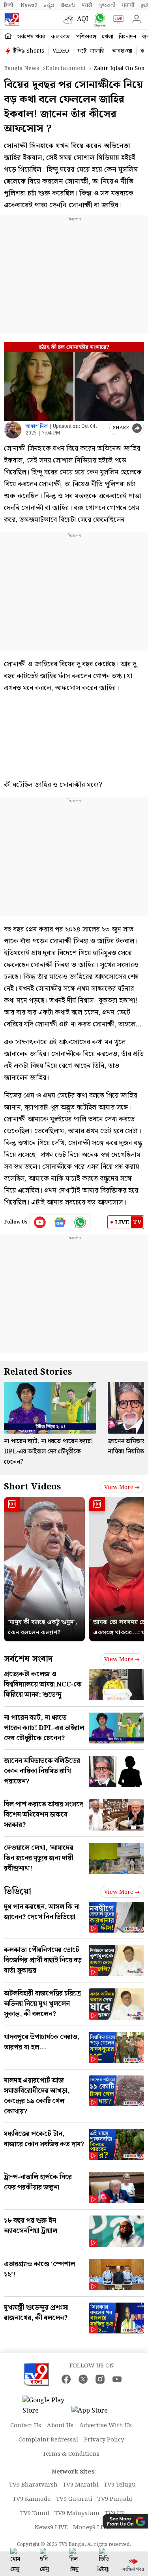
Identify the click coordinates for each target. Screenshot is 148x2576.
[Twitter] (83, 2379)
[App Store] (95, 2413)
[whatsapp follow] (80, 1222)
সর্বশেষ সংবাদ (28, 1659)
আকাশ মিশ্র (37, 426)
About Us (60, 2426)
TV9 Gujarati (74, 2499)
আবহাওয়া (122, 51)
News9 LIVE (51, 2528)
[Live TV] (117, 19)
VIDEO (61, 51)
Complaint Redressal (48, 2440)
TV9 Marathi (81, 2485)
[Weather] (70, 19)
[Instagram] (100, 2379)
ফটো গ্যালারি (91, 51)
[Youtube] (40, 1222)
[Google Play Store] (46, 2406)
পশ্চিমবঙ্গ (86, 37)
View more (119, 1487)
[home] (8, 36)
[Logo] (12, 19)
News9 (29, 5)
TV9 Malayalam (77, 2513)
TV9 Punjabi (115, 2499)
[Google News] (60, 1222)
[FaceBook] (66, 2379)
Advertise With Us (106, 2426)
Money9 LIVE (92, 2528)
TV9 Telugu (120, 2485)
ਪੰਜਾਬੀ (128, 5)
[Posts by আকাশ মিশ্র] (13, 430)
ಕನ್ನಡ (49, 5)
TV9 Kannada (32, 2499)
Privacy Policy (104, 2440)
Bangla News (22, 68)
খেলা (108, 37)
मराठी (87, 5)
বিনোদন (127, 37)
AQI (83, 19)
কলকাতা (61, 37)
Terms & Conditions (71, 2454)
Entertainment (66, 68)
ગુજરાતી (107, 5)
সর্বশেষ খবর (31, 37)
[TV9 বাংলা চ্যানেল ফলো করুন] (98, 20)
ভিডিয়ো (18, 1892)
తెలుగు (68, 5)
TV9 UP (115, 2513)
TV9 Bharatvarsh (33, 2485)
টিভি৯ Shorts (28, 51)
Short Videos (32, 1487)
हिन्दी (9, 5)
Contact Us (26, 2426)
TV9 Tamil (35, 2513)
